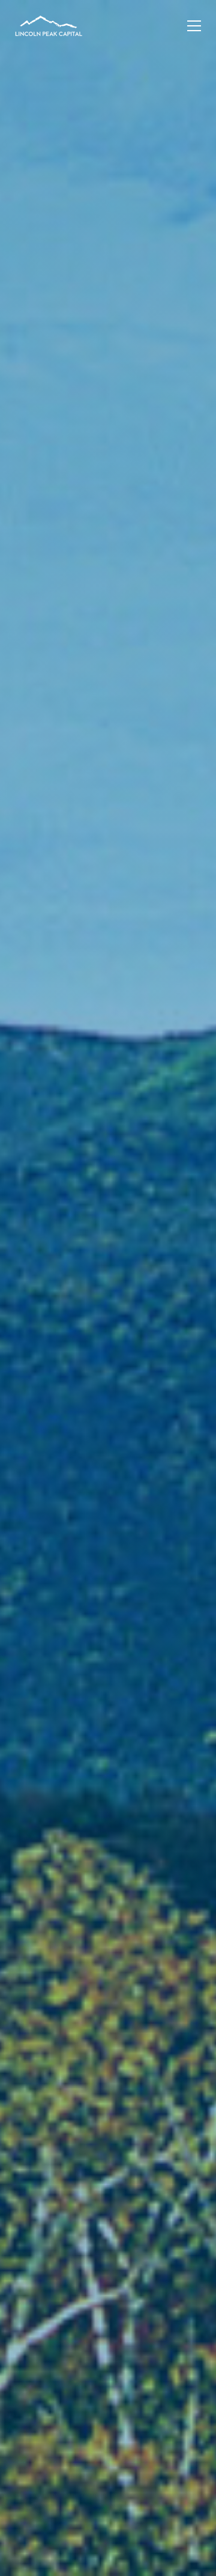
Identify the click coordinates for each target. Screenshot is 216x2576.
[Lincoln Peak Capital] (49, 27)
